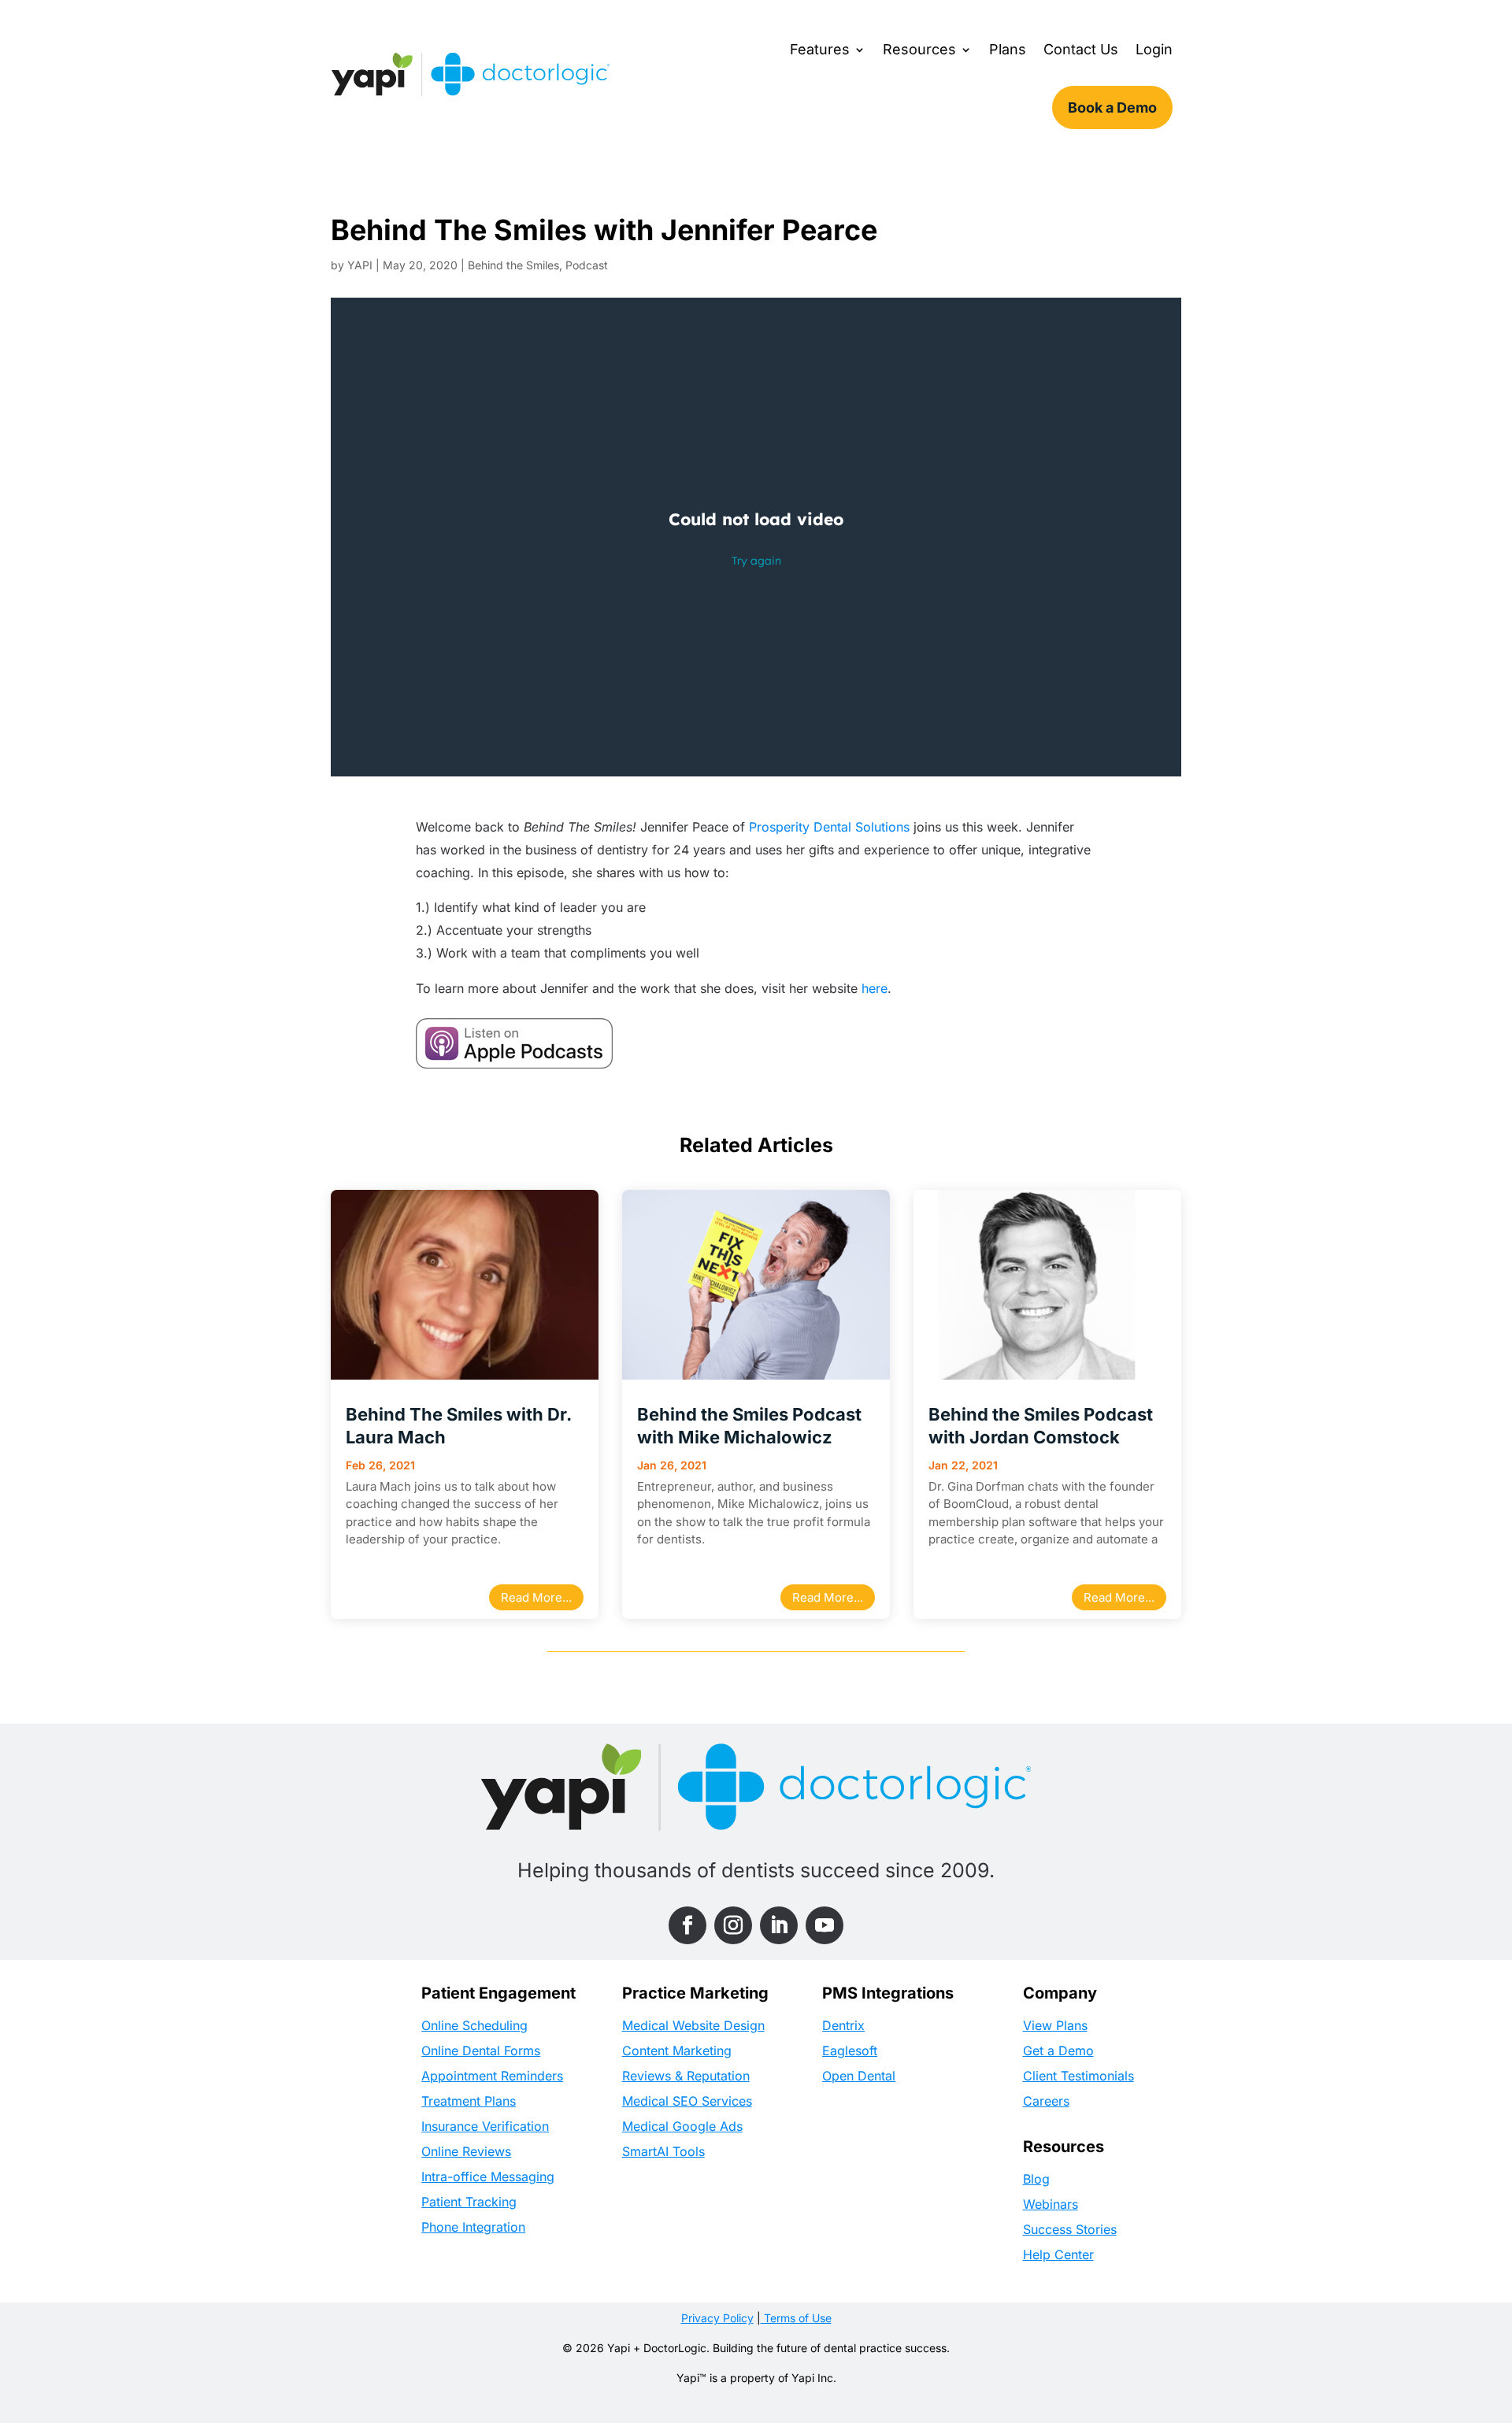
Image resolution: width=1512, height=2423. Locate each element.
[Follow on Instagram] (733, 1925)
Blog (1036, 2179)
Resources (919, 49)
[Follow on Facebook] (687, 1925)
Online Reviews (466, 2151)
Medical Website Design (693, 2025)
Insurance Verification (485, 2126)
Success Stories (1070, 2229)
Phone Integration (473, 2227)
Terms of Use (796, 2318)
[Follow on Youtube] (825, 1925)
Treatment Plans (469, 2101)
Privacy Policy (717, 2318)
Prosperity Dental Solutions (829, 827)
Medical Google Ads (682, 2126)
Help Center (1058, 2254)
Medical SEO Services (687, 2101)
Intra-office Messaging (488, 2177)
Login (1154, 49)
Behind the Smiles (513, 265)
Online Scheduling (474, 2025)
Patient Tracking (469, 2202)
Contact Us (1081, 49)
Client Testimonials (1078, 2076)
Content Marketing (677, 2051)
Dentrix (843, 2025)
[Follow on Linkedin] (779, 1925)
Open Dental (859, 2076)
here (875, 988)
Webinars (1051, 2204)
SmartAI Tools (663, 2151)
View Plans (1055, 2025)
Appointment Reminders (492, 2076)
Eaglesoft (850, 2051)
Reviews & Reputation (686, 2076)
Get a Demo (1058, 2051)
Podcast (587, 265)
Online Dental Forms (481, 2051)
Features (820, 49)
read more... (536, 1597)
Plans (1008, 49)
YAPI (360, 265)
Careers (1046, 2101)
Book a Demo (1112, 107)
